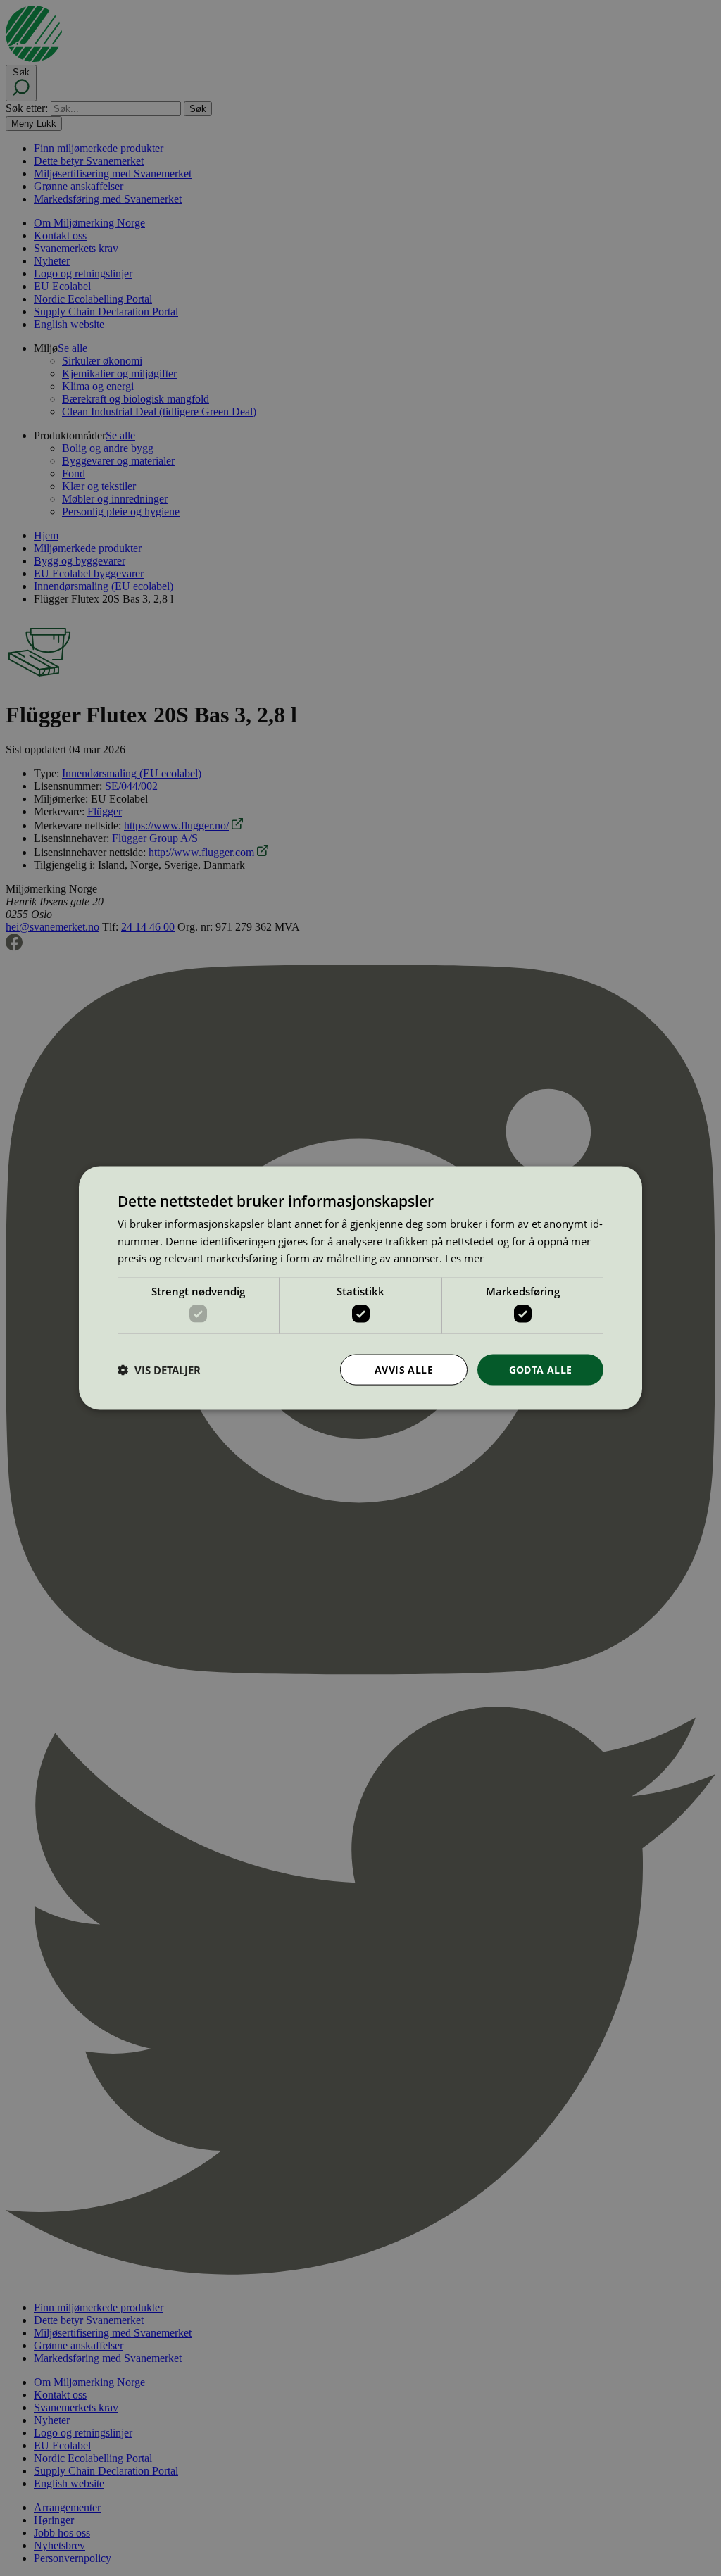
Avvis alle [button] (404, 1369)
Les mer (464, 1258)
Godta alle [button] (541, 1369)
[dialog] (360, 1288)
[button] (159, 1370)
